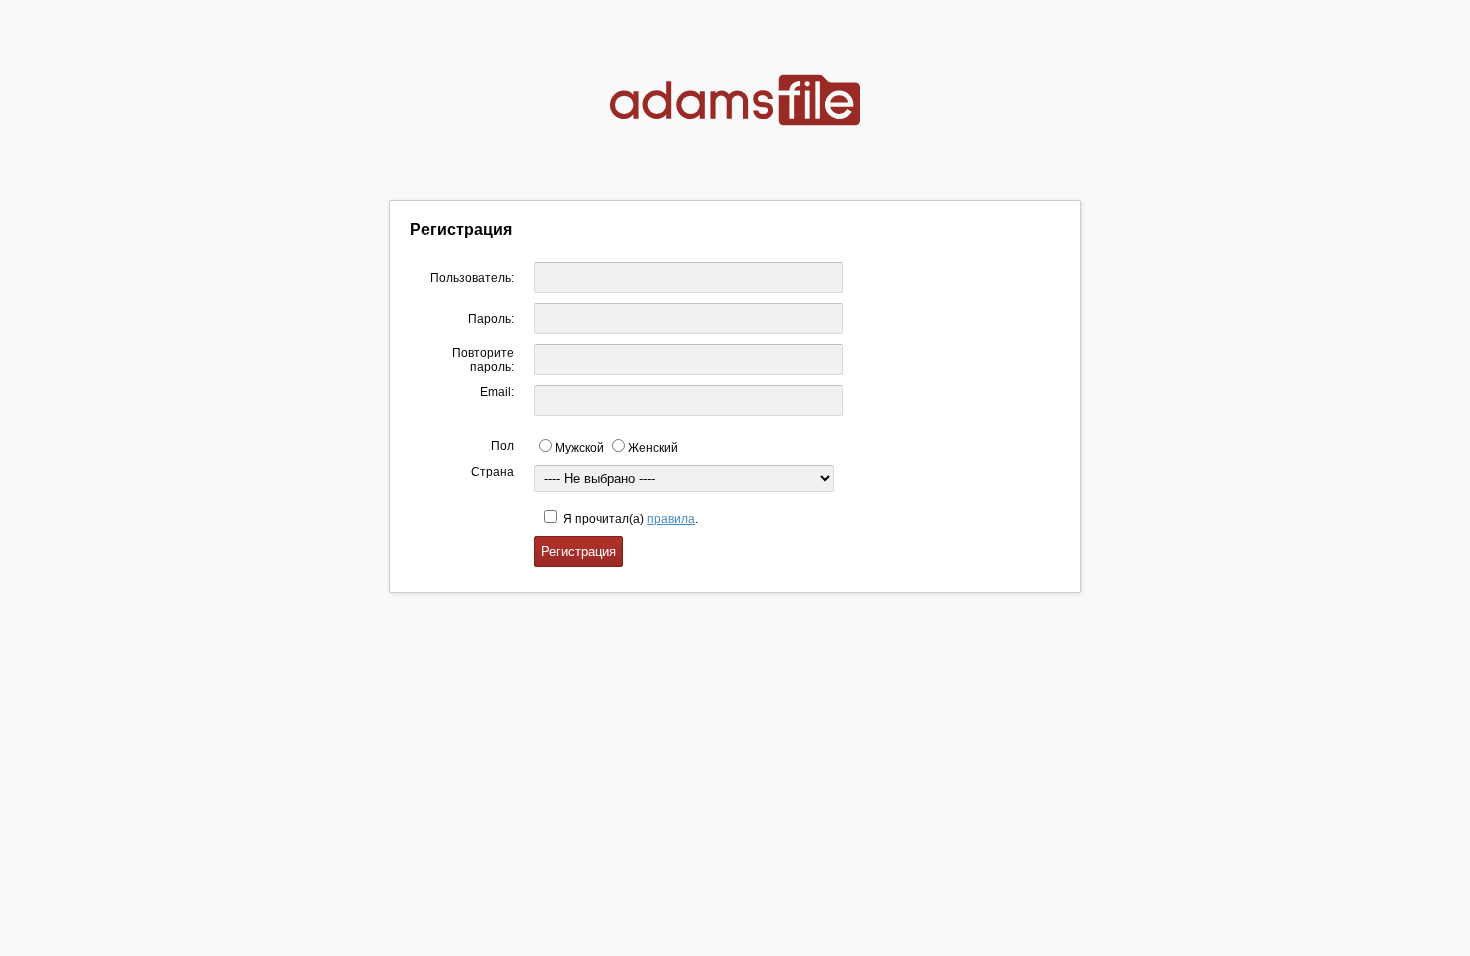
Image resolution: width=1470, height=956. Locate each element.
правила (671, 519)
